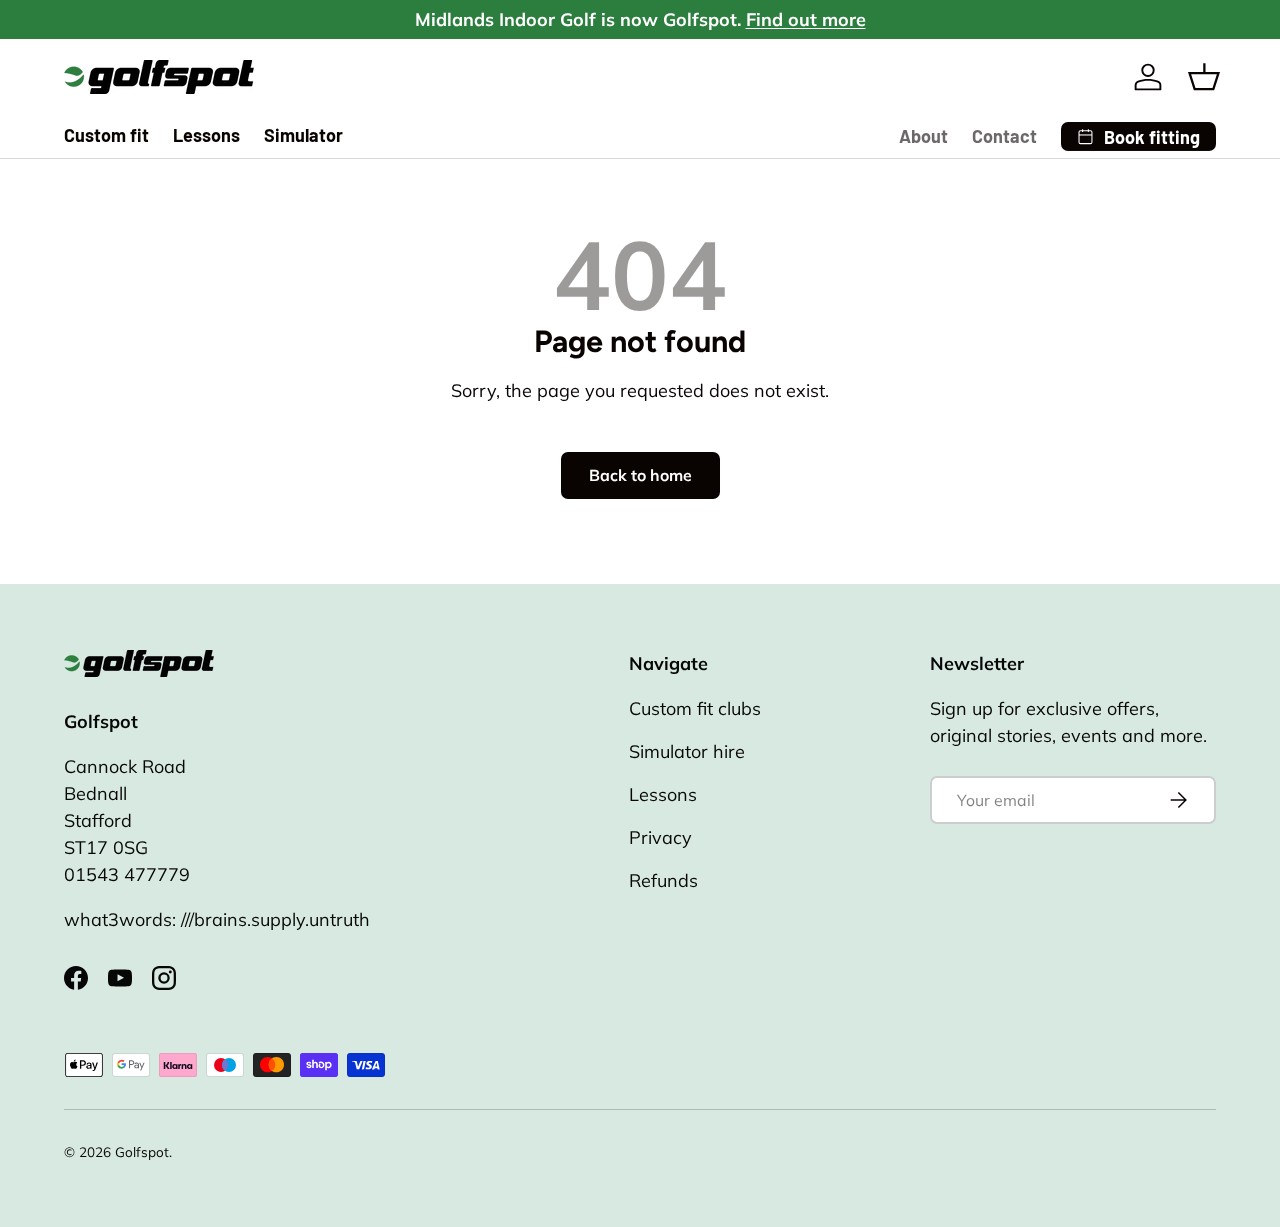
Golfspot (142, 1151)
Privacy (660, 837)
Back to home (640, 475)
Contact (1004, 136)
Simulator (303, 135)
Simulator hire (687, 751)
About (923, 136)
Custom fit (106, 135)
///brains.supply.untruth (275, 919)
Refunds (663, 880)
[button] (1204, 77)
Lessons (206, 135)
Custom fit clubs (695, 708)
